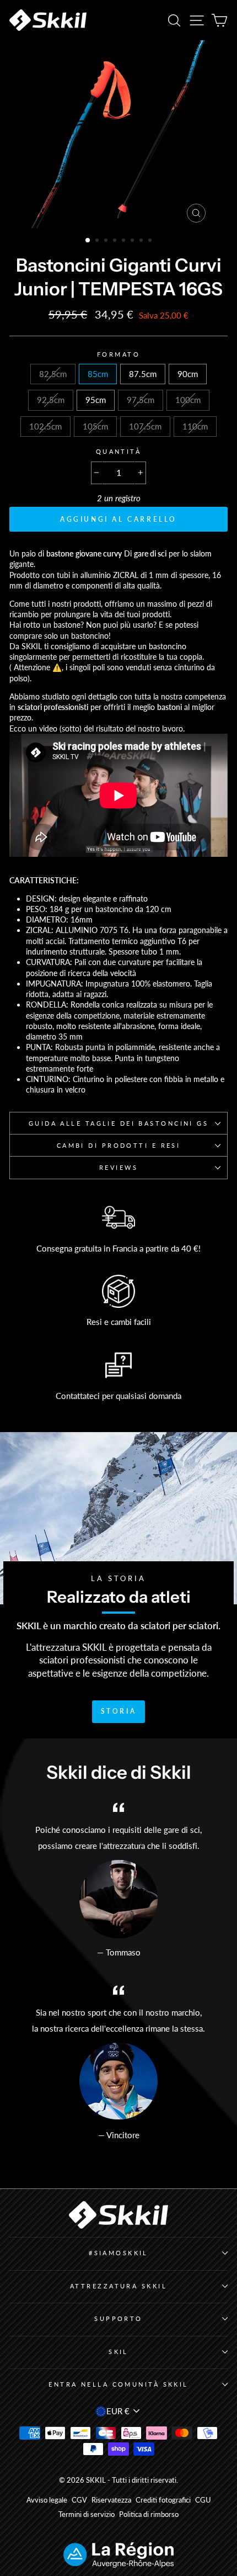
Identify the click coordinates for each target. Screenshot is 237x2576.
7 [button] (142, 241)
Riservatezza (111, 2500)
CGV (79, 2500)
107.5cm (145, 426)
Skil (118, 2352)
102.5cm (45, 426)
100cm (188, 400)
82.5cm (53, 374)
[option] (118, 134)
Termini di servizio (87, 2514)
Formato (118, 354)
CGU (203, 2500)
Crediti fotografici (163, 2500)
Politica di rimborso (149, 2514)
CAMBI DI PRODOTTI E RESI (119, 1145)
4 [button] (116, 241)
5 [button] (125, 241)
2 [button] (98, 241)
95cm (96, 400)
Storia (119, 1711)
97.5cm (141, 400)
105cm (95, 426)
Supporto (118, 2318)
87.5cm (143, 374)
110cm (195, 426)
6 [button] (133, 241)
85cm (98, 374)
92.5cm (51, 400)
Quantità (119, 451)
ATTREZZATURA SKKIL (118, 2286)
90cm (188, 374)
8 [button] (151, 241)
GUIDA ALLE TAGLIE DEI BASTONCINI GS (119, 1123)
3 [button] (107, 241)
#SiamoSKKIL (118, 2253)
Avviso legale (47, 2500)
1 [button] (88, 241)
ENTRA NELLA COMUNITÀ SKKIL (118, 2384)
